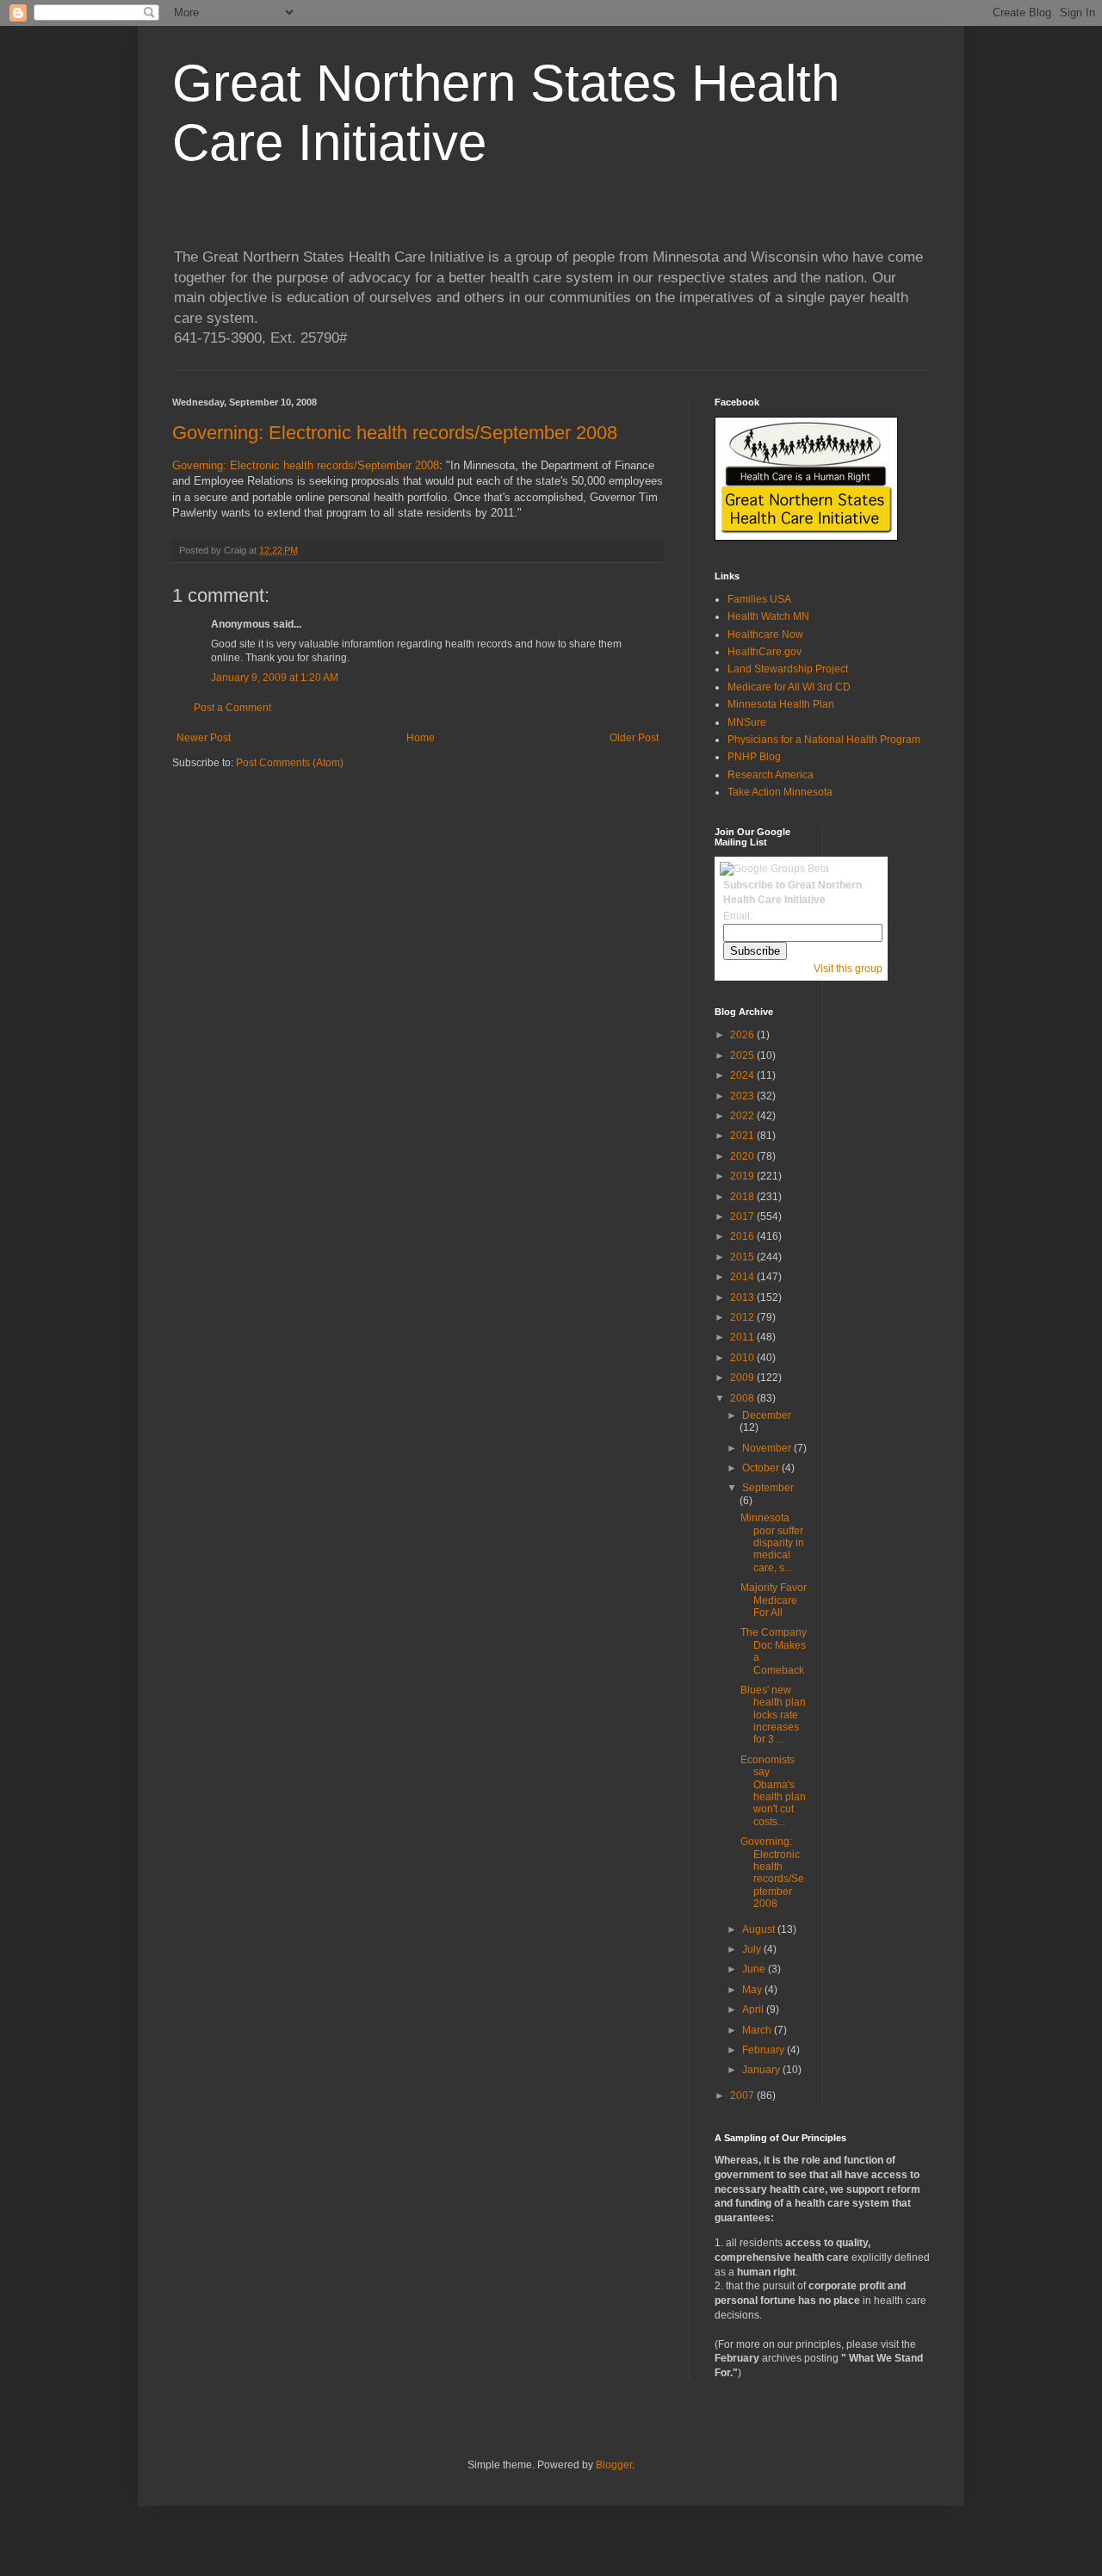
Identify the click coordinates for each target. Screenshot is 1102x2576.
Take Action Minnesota (780, 792)
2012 (743, 1317)
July (753, 1949)
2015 (743, 1257)
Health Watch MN (768, 616)
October (762, 1468)
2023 (743, 1096)
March (758, 2030)
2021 (743, 1136)
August (760, 1929)
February (765, 2050)
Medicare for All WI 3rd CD (789, 687)
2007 (743, 2096)
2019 (743, 1176)
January (762, 2070)
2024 (743, 1075)
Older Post (634, 738)
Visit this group (848, 969)
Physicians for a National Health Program (824, 740)
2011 (743, 1337)
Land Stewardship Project (788, 669)
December (767, 1415)
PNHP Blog (754, 757)
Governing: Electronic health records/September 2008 (395, 433)
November (768, 1448)
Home (421, 738)
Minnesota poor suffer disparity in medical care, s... (772, 1543)
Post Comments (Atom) (290, 763)
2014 (743, 1277)
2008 (743, 1398)
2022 (743, 1116)
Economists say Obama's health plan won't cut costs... (773, 1791)
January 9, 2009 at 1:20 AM (275, 678)
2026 (743, 1035)
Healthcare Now (765, 635)
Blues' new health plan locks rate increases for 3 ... (773, 1715)
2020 (743, 1156)
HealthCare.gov (765, 652)
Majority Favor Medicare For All (774, 1600)
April (754, 2009)
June (755, 1969)
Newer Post (204, 738)
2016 (743, 1236)
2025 (743, 1056)
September (768, 1488)
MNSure (747, 722)
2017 (743, 1217)
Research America (771, 775)
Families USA (759, 599)
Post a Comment (232, 708)
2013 (743, 1297)
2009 (743, 1378)
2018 (743, 1197)
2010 (743, 1358)
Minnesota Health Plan (781, 704)
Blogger (614, 2465)
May (753, 1990)
